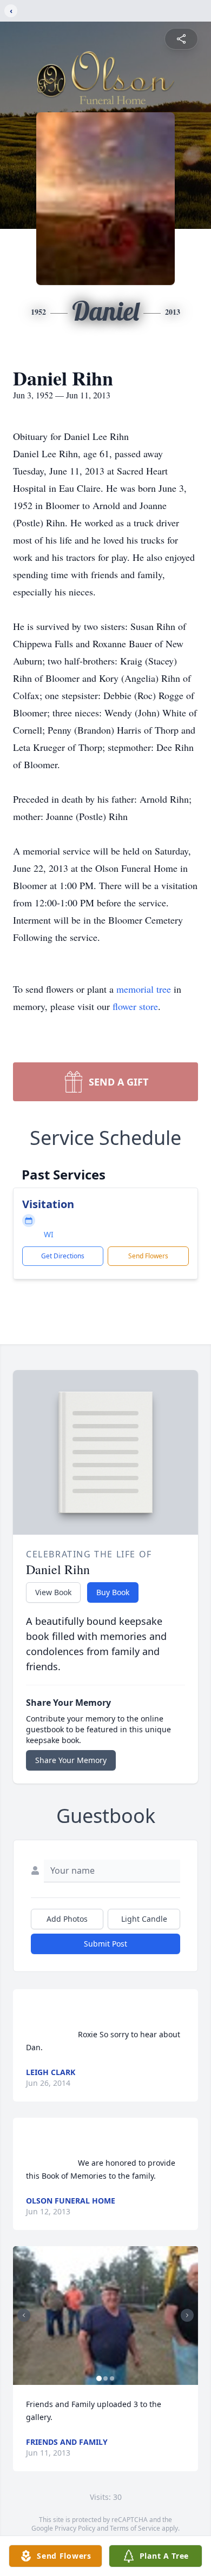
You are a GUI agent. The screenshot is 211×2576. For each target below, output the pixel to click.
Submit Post (105, 1944)
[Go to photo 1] (99, 2378)
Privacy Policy (75, 2528)
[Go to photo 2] (105, 2378)
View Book (53, 1592)
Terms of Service (135, 2528)
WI (49, 1234)
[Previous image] (24, 2315)
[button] (105, 2316)
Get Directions (63, 1256)
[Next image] (187, 2315)
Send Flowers (148, 1256)
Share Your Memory (71, 1760)
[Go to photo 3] (112, 2378)
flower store (135, 1006)
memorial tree (144, 989)
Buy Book (113, 1592)
